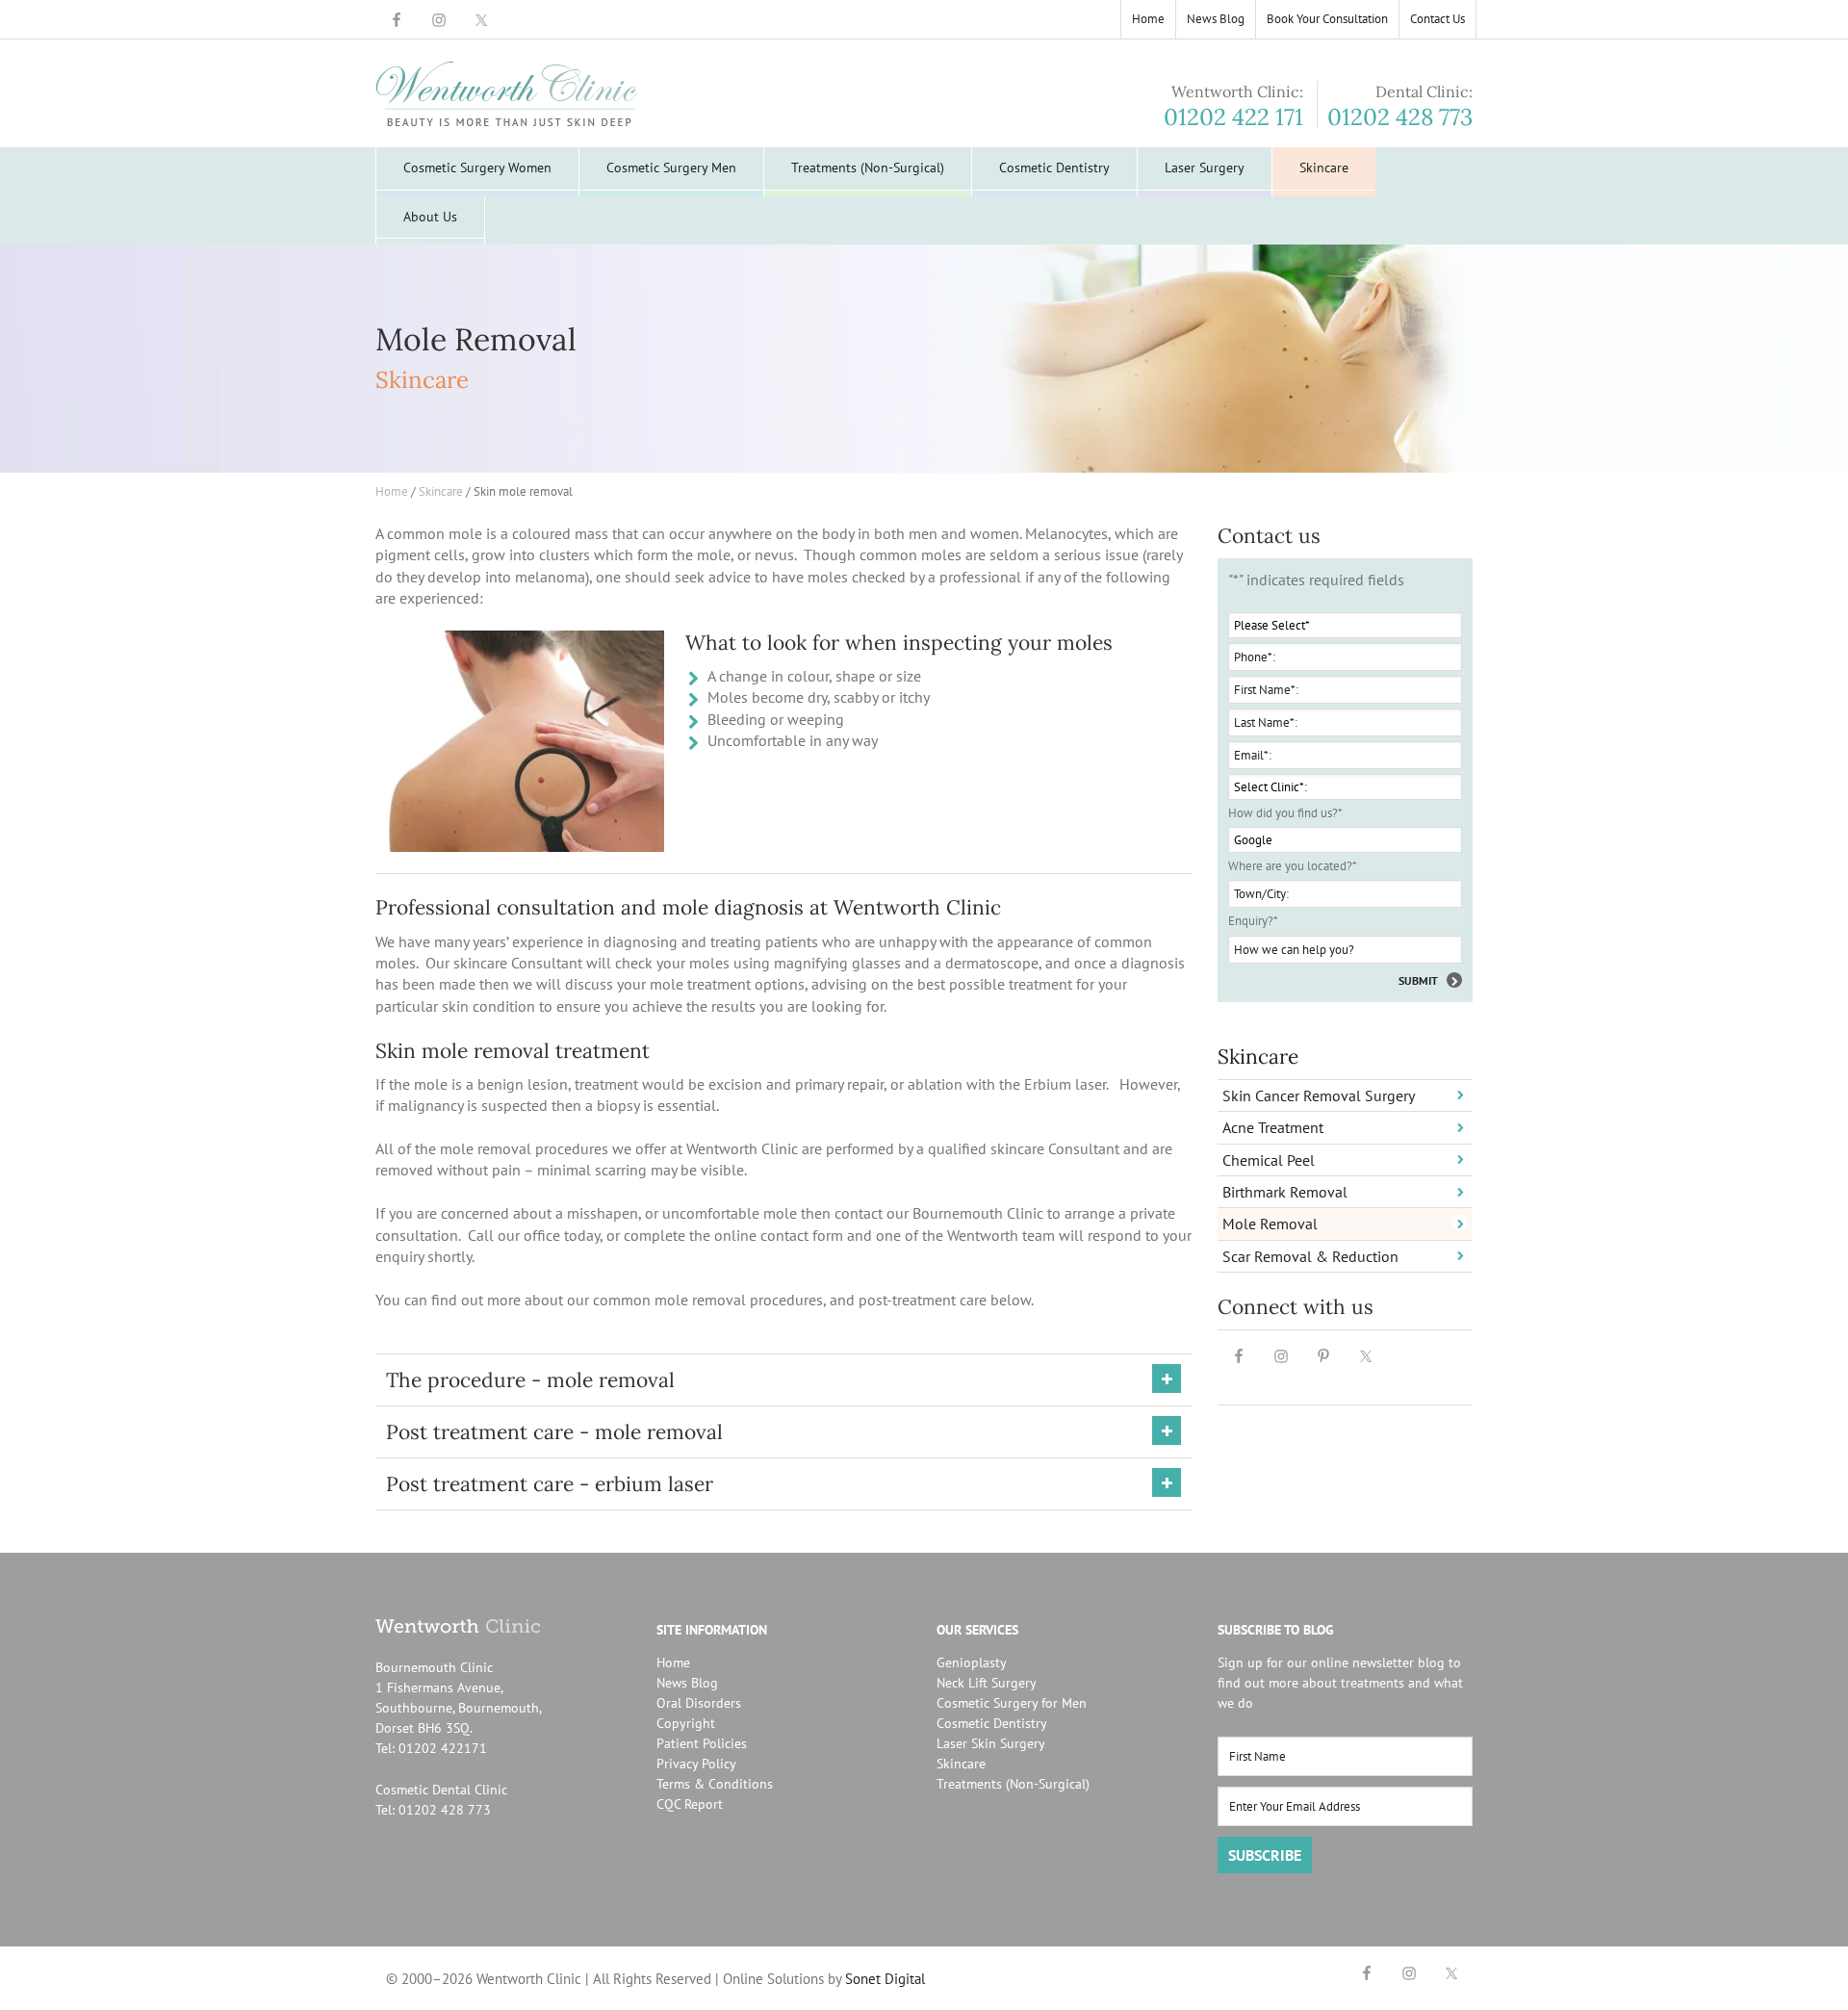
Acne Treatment (1273, 1127)
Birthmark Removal (1285, 1192)
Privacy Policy (696, 1764)
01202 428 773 (1400, 117)
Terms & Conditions (715, 1784)
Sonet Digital (885, 1979)
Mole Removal (1270, 1224)
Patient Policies (702, 1743)
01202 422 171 (1233, 117)
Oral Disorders (699, 1703)
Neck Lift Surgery (987, 1683)
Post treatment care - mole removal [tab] (554, 1432)
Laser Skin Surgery (991, 1743)
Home (673, 1662)
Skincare (1258, 1057)
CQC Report (690, 1804)
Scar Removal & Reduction (1310, 1256)
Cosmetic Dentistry (992, 1723)
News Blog (687, 1683)
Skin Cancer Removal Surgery (1319, 1095)
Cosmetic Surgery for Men (1012, 1703)
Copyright (686, 1723)
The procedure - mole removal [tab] (530, 1380)
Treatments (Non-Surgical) (1013, 1784)
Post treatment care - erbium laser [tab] (550, 1484)
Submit (1418, 980)
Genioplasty (972, 1662)
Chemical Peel (1269, 1160)
